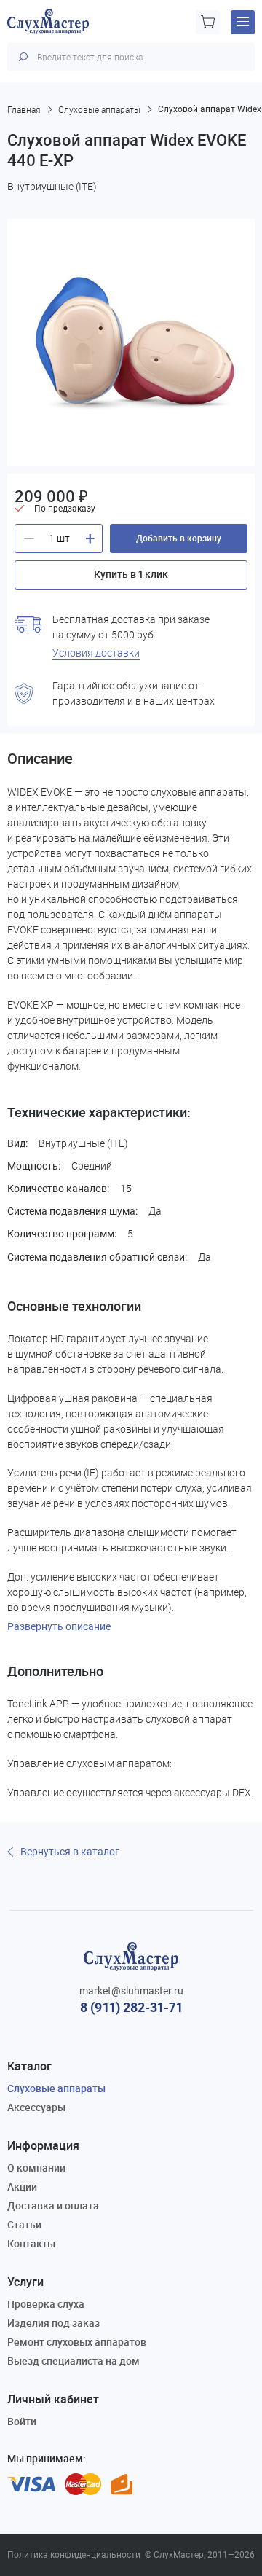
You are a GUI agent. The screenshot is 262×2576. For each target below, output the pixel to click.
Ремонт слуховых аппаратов (77, 2342)
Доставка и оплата (53, 2205)
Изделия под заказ (53, 2323)
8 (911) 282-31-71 (131, 2007)
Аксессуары (36, 2107)
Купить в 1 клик (131, 574)
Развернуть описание (59, 1627)
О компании (36, 2168)
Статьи (24, 2224)
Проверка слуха (46, 2304)
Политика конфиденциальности (74, 2555)
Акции (22, 2187)
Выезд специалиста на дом (74, 2361)
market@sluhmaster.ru (131, 1991)
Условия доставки (96, 653)
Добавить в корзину (179, 538)
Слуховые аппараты (56, 2088)
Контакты (31, 2243)
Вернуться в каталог (70, 1852)
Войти (22, 2421)
